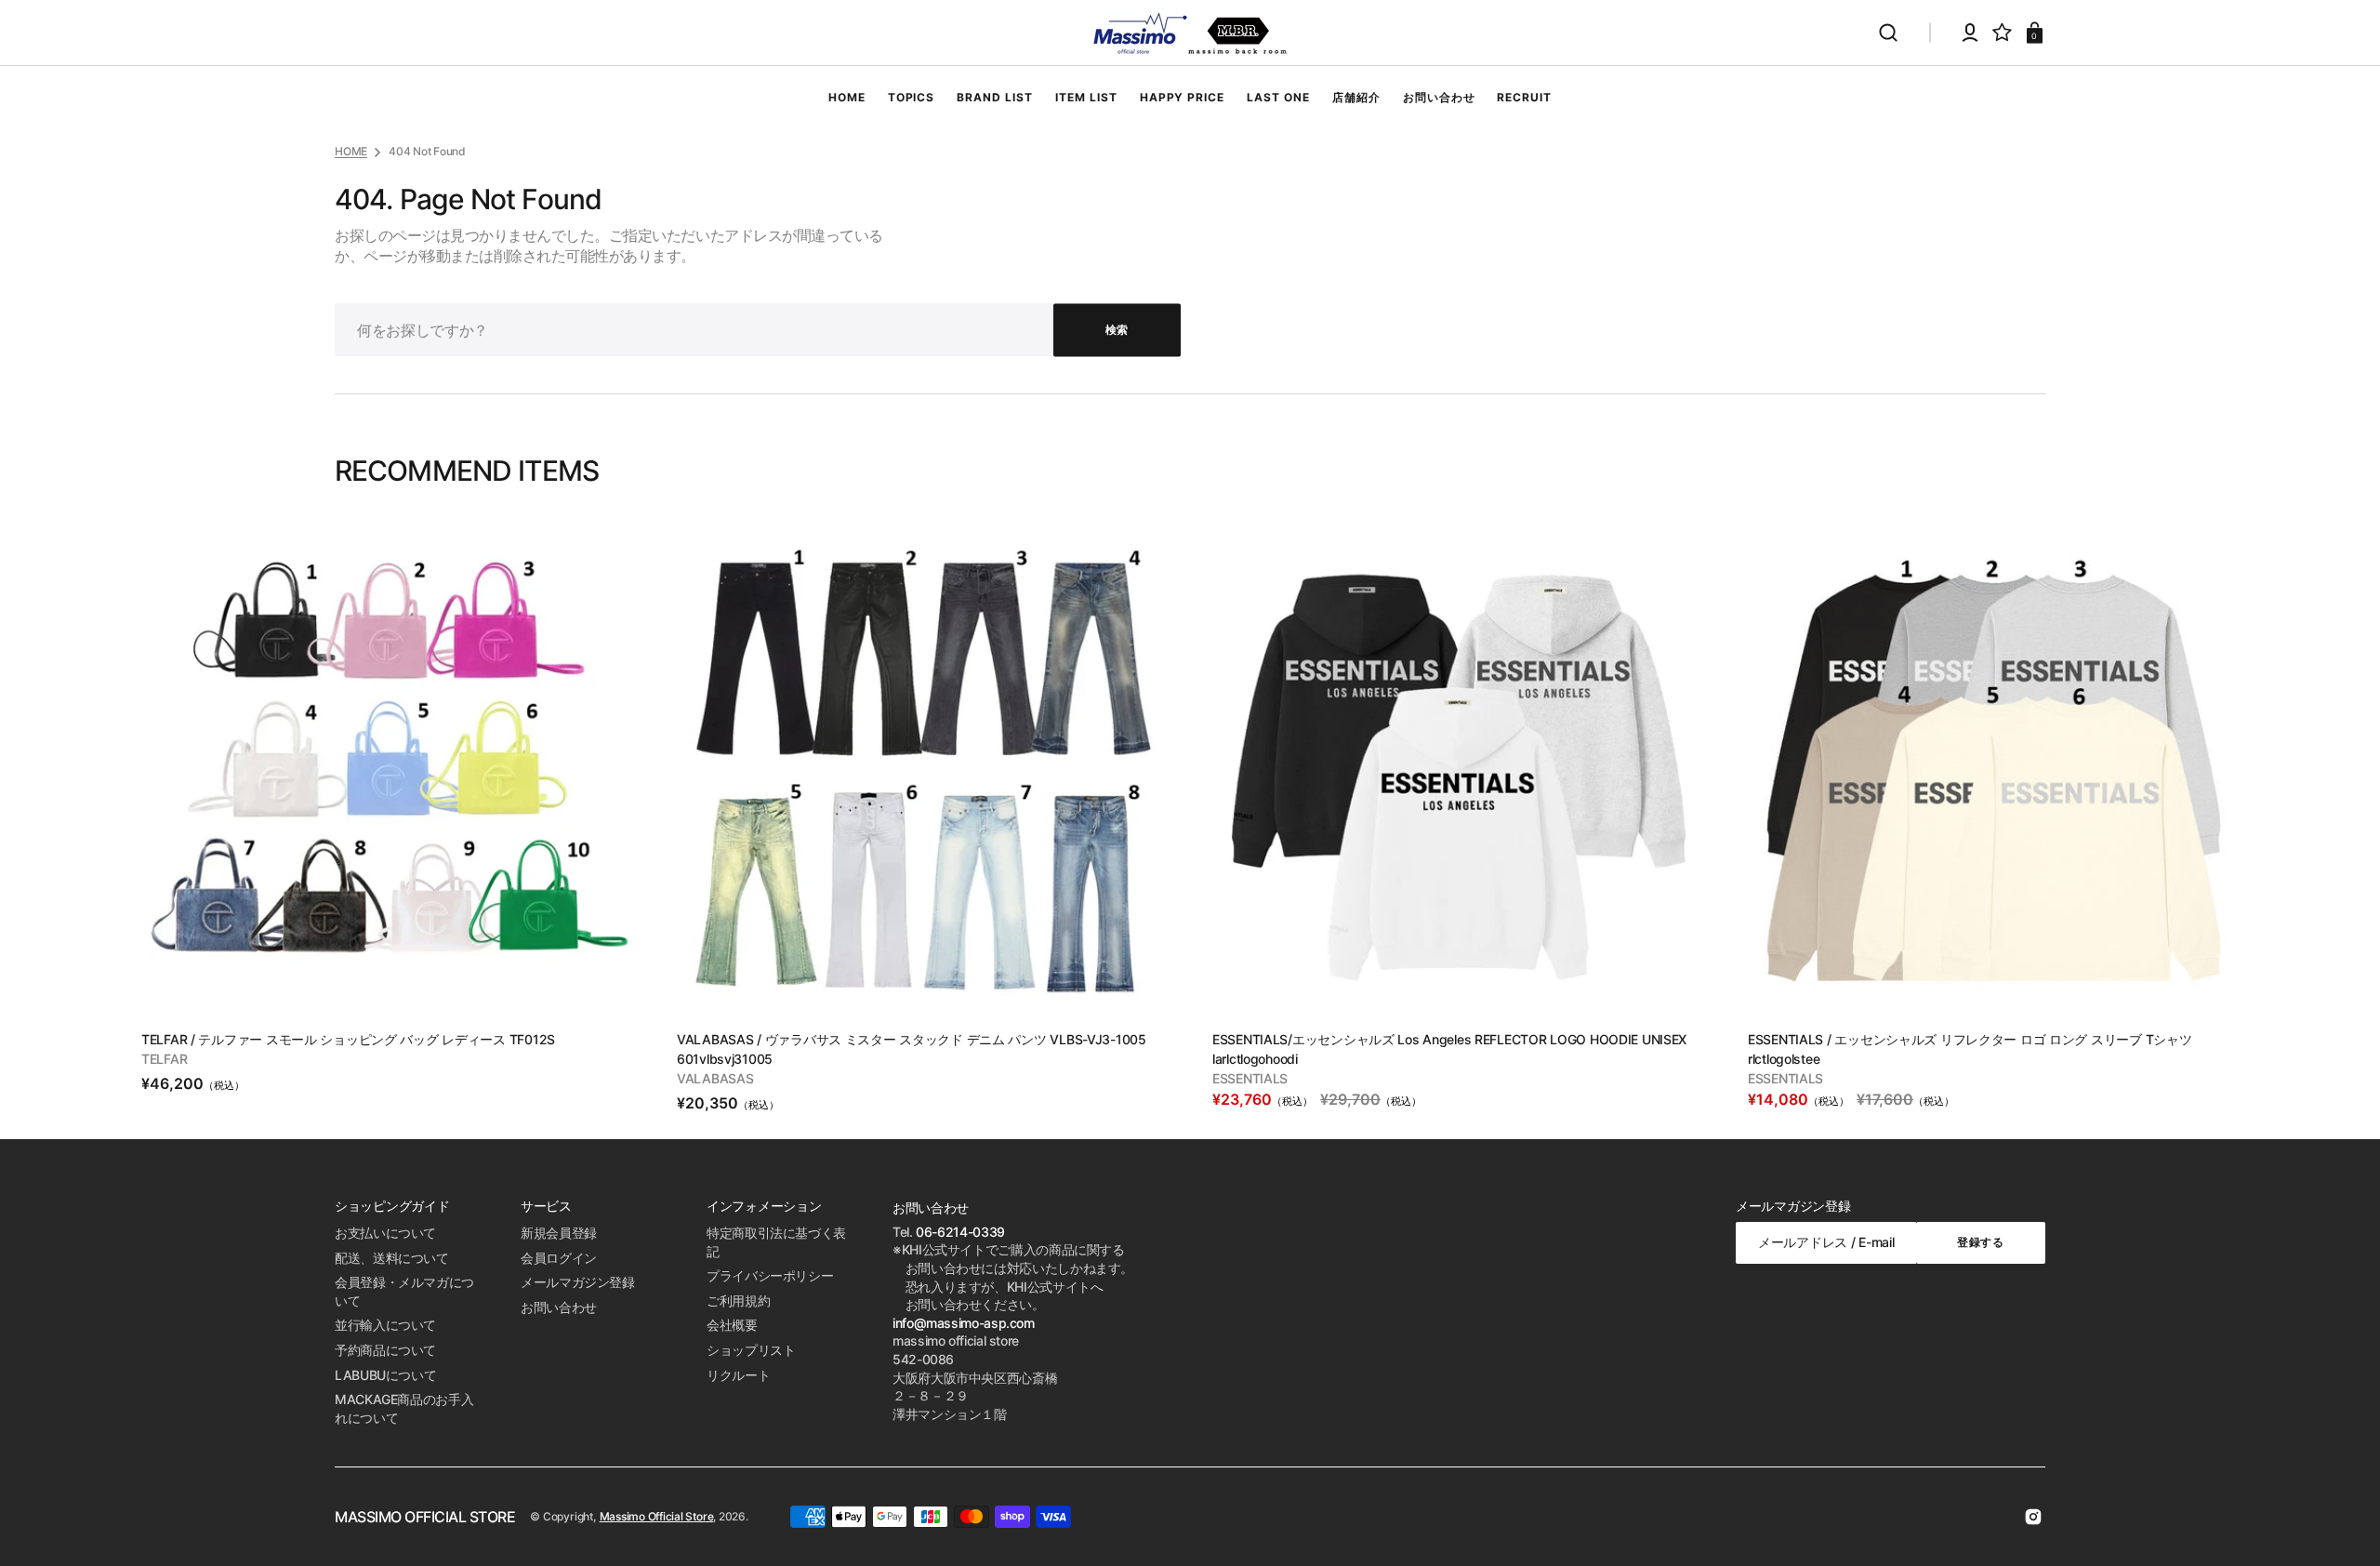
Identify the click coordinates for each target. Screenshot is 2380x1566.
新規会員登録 (559, 1233)
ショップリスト (751, 1350)
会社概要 (732, 1325)
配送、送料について (392, 1258)
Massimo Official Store (657, 1516)
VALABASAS (715, 1078)
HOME (351, 151)
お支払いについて (385, 1233)
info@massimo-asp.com (964, 1323)
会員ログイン (559, 1258)
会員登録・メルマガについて (404, 1291)
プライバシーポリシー (770, 1275)
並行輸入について (385, 1325)
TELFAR (164, 1059)
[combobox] (758, 330)
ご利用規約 (738, 1301)
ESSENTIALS (1250, 1078)
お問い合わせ (559, 1307)
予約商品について (385, 1350)
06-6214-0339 (960, 1232)
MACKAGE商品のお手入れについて (404, 1408)
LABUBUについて (385, 1375)
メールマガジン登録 (578, 1282)
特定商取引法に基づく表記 (776, 1242)
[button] (1888, 33)
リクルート (738, 1375)
